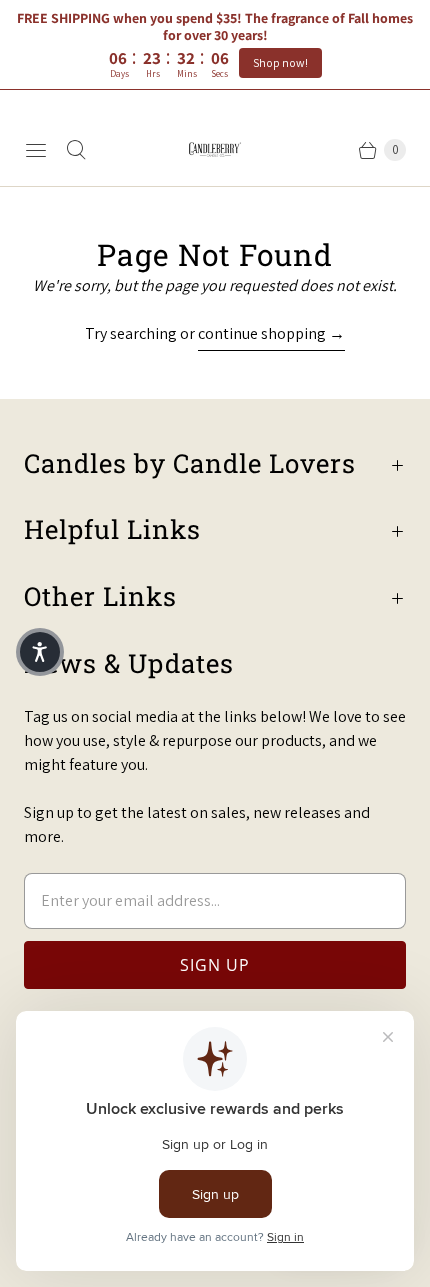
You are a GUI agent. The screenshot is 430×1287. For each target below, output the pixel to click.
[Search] (76, 150)
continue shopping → (271, 333)
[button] (40, 652)
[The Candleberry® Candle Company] (215, 149)
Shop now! (280, 62)
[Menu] (36, 150)
